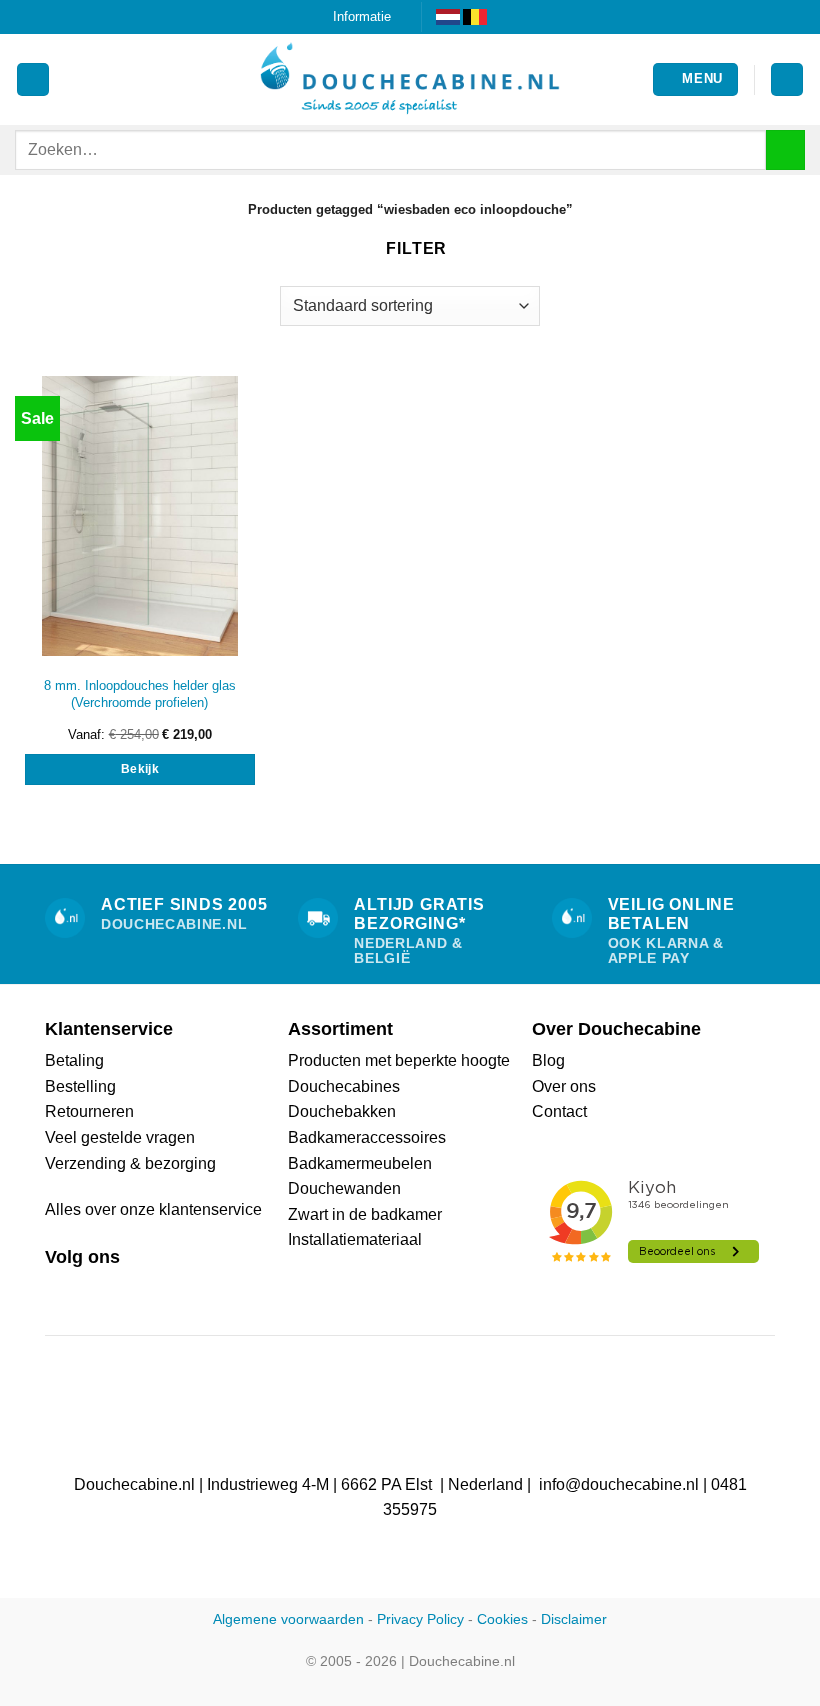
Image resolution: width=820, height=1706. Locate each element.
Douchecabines (344, 1086)
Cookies (502, 1619)
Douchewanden (344, 1188)
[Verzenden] (785, 149)
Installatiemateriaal (355, 1239)
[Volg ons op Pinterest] (106, 1290)
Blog (548, 1060)
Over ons (564, 1086)
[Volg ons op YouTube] (130, 1290)
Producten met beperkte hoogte (399, 1060)
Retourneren (89, 1111)
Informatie (362, 16)
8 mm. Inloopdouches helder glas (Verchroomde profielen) (140, 694)
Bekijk (140, 769)
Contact (559, 1111)
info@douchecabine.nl (619, 1484)
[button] (696, 79)
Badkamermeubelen (360, 1163)
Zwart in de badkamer (365, 1214)
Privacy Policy (420, 1619)
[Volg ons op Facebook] (57, 1290)
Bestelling (80, 1086)
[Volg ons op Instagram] (82, 1290)
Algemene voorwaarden (288, 1619)
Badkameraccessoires (367, 1137)
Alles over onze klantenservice (153, 1209)
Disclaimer (574, 1619)
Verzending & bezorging (130, 1163)
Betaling (74, 1060)
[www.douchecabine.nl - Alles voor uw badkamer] (410, 80)
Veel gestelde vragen (120, 1137)
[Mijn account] (33, 79)
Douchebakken (342, 1111)
